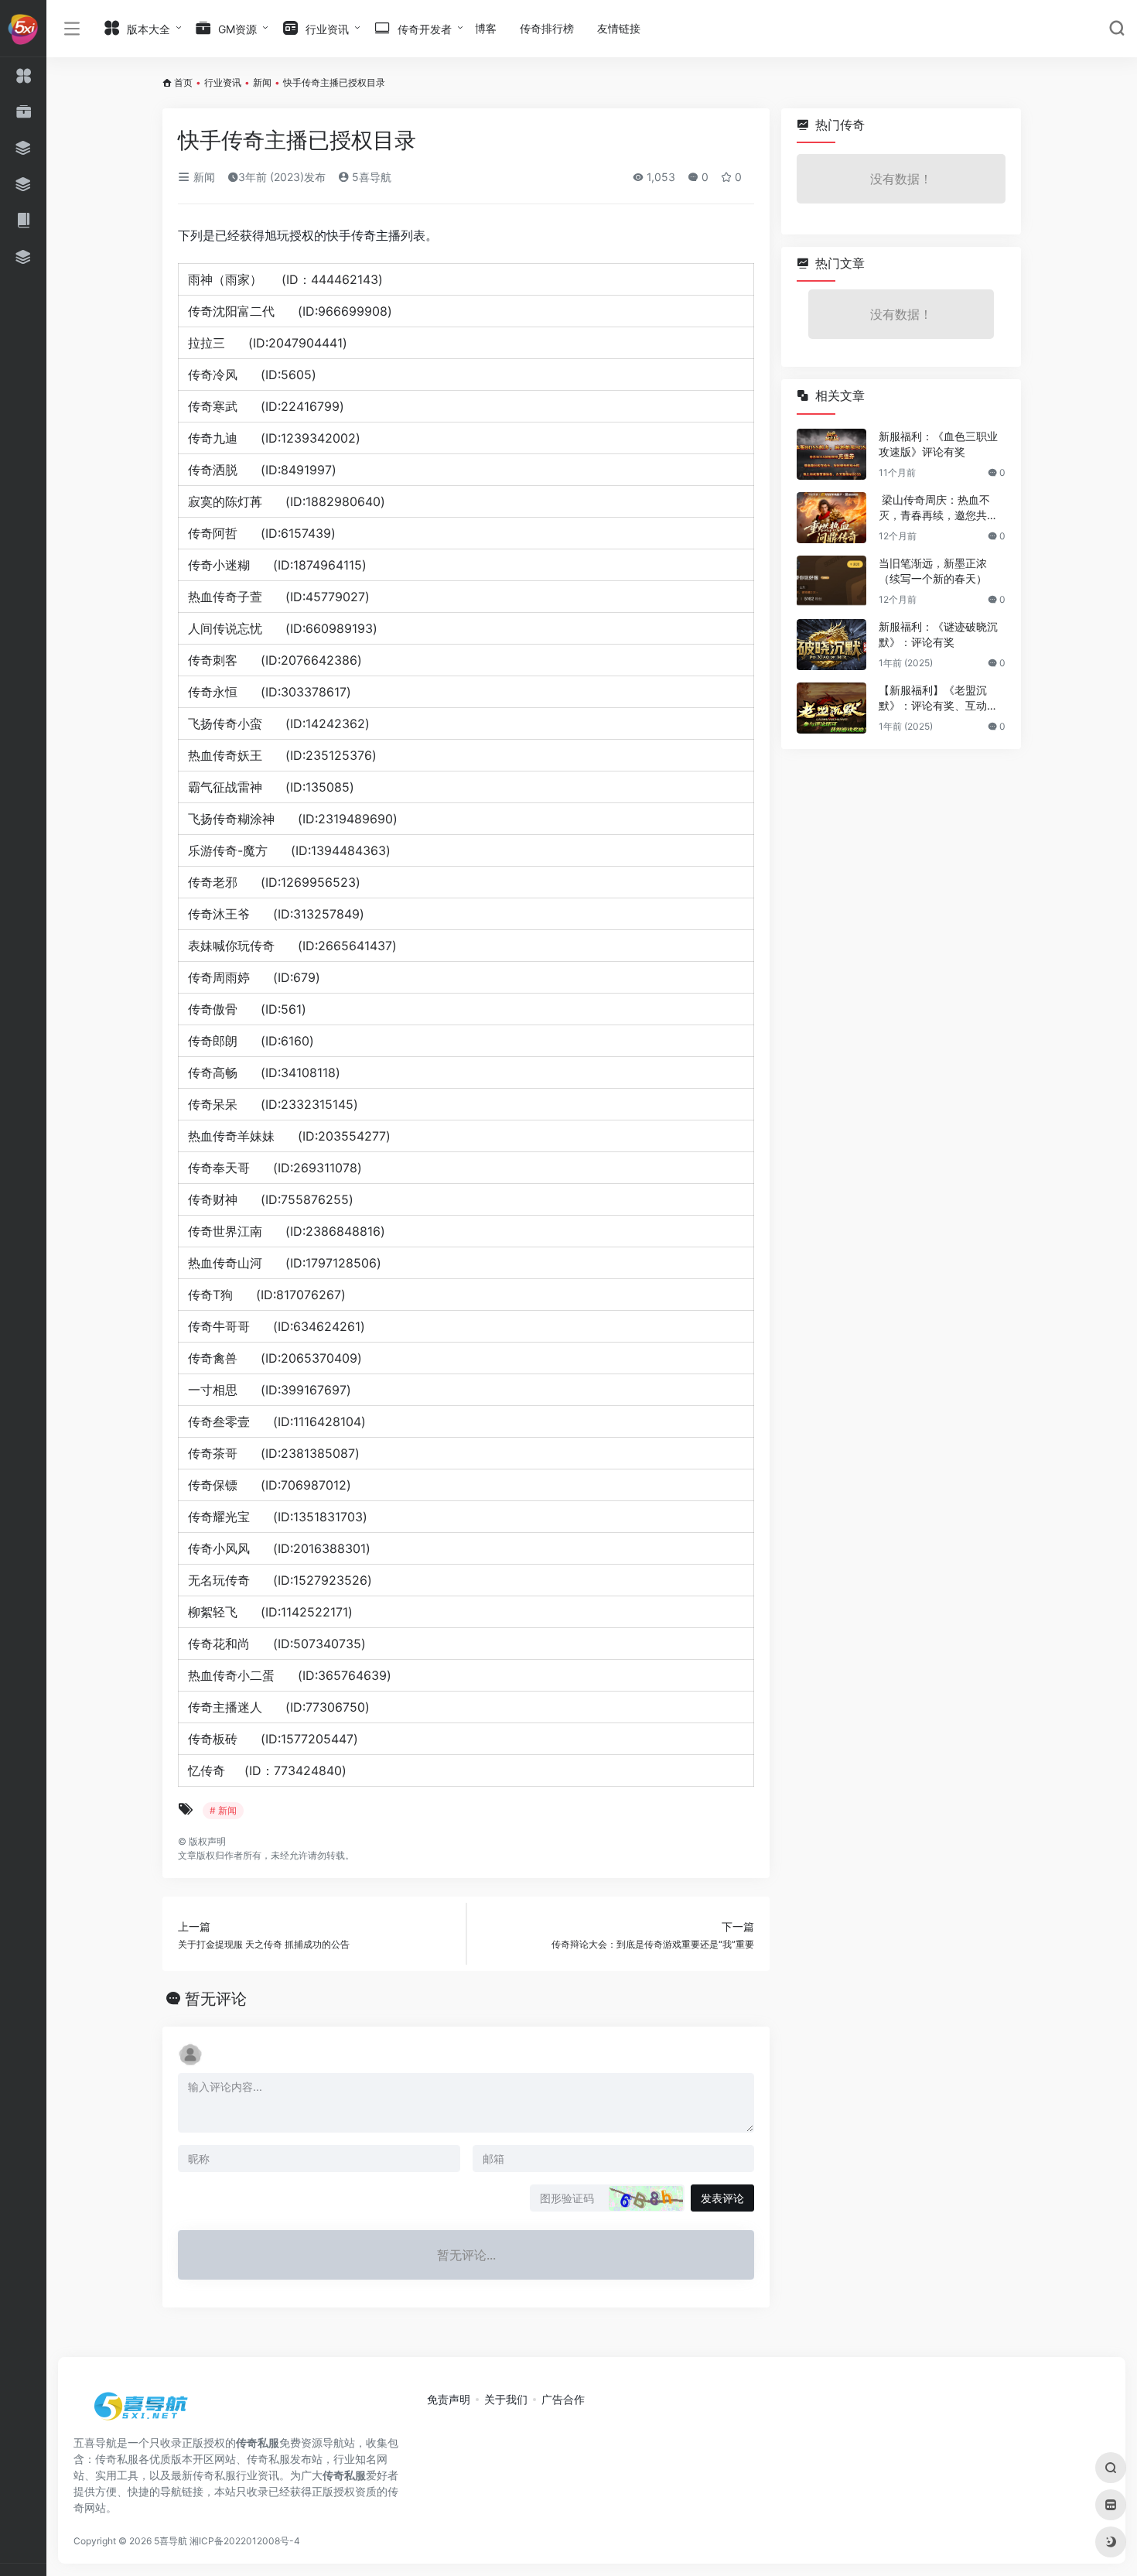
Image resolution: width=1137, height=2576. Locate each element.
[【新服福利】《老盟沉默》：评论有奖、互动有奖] (831, 708)
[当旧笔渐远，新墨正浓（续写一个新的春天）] (831, 581)
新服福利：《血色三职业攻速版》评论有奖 (938, 444)
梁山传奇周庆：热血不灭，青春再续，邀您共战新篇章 (938, 508)
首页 (183, 82)
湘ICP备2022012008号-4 (245, 2541)
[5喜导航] (143, 2411)
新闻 (262, 82)
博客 (486, 28)
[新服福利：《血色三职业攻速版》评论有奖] (831, 454)
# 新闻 (223, 1810)
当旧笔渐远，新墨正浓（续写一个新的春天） (933, 571)
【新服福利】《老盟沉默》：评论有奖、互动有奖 (938, 698)
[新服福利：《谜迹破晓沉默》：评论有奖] (831, 645)
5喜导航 (370, 177)
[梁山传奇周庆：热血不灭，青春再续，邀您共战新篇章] (831, 518)
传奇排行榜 (547, 28)
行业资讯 (223, 82)
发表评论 (722, 2198)
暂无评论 (216, 1999)
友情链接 (619, 28)
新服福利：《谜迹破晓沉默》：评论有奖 (938, 634)
